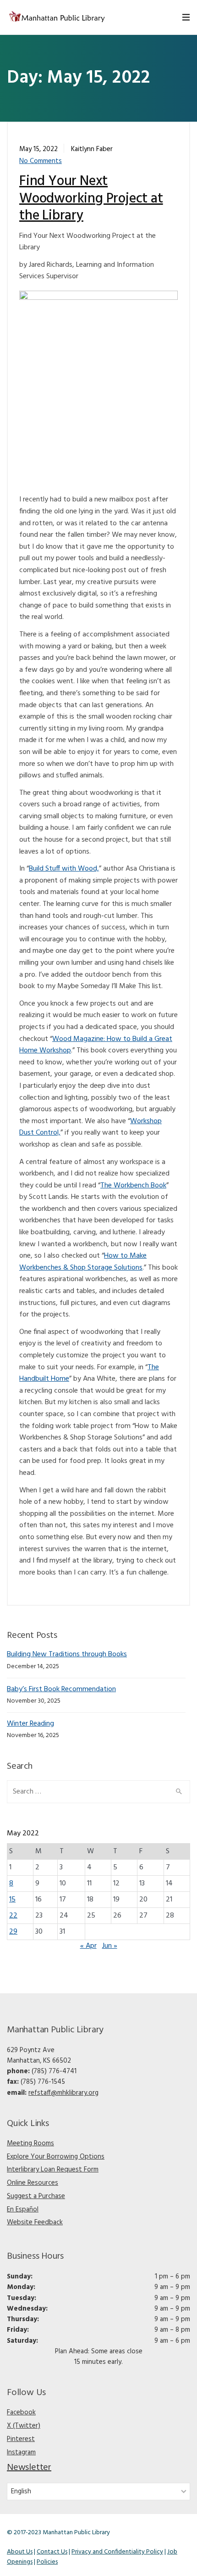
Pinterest (21, 2439)
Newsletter (29, 2468)
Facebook (21, 2413)
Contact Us (52, 2552)
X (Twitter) (24, 2426)
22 (13, 1916)
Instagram (21, 2452)
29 (13, 1932)
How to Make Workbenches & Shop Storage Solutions (83, 1262)
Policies (47, 2562)
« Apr (88, 1946)
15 (12, 1900)
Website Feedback (35, 2222)
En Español (23, 2210)
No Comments (41, 161)
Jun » (110, 1946)
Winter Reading (30, 1724)
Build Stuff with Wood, (64, 869)
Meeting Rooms (30, 2143)
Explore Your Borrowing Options (56, 2157)
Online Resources (33, 2183)
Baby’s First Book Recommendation (61, 1689)
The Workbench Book (133, 1186)
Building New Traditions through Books (67, 1654)
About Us (20, 2552)
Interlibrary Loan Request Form (53, 2170)
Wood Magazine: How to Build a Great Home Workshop (96, 1045)
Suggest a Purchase (36, 2196)
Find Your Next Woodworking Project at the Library (91, 199)
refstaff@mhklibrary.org (63, 2093)
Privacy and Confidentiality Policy (117, 2552)
